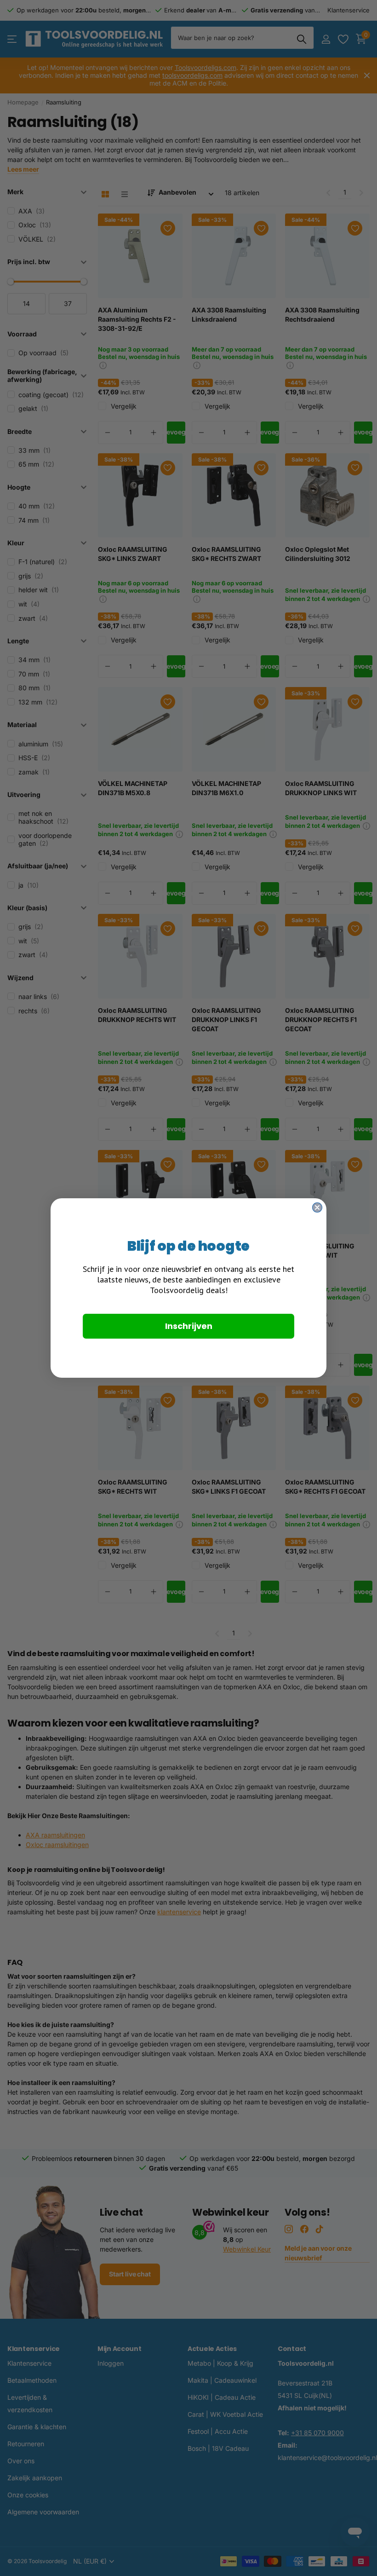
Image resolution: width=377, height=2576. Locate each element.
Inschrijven (189, 1326)
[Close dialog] (317, 1207)
